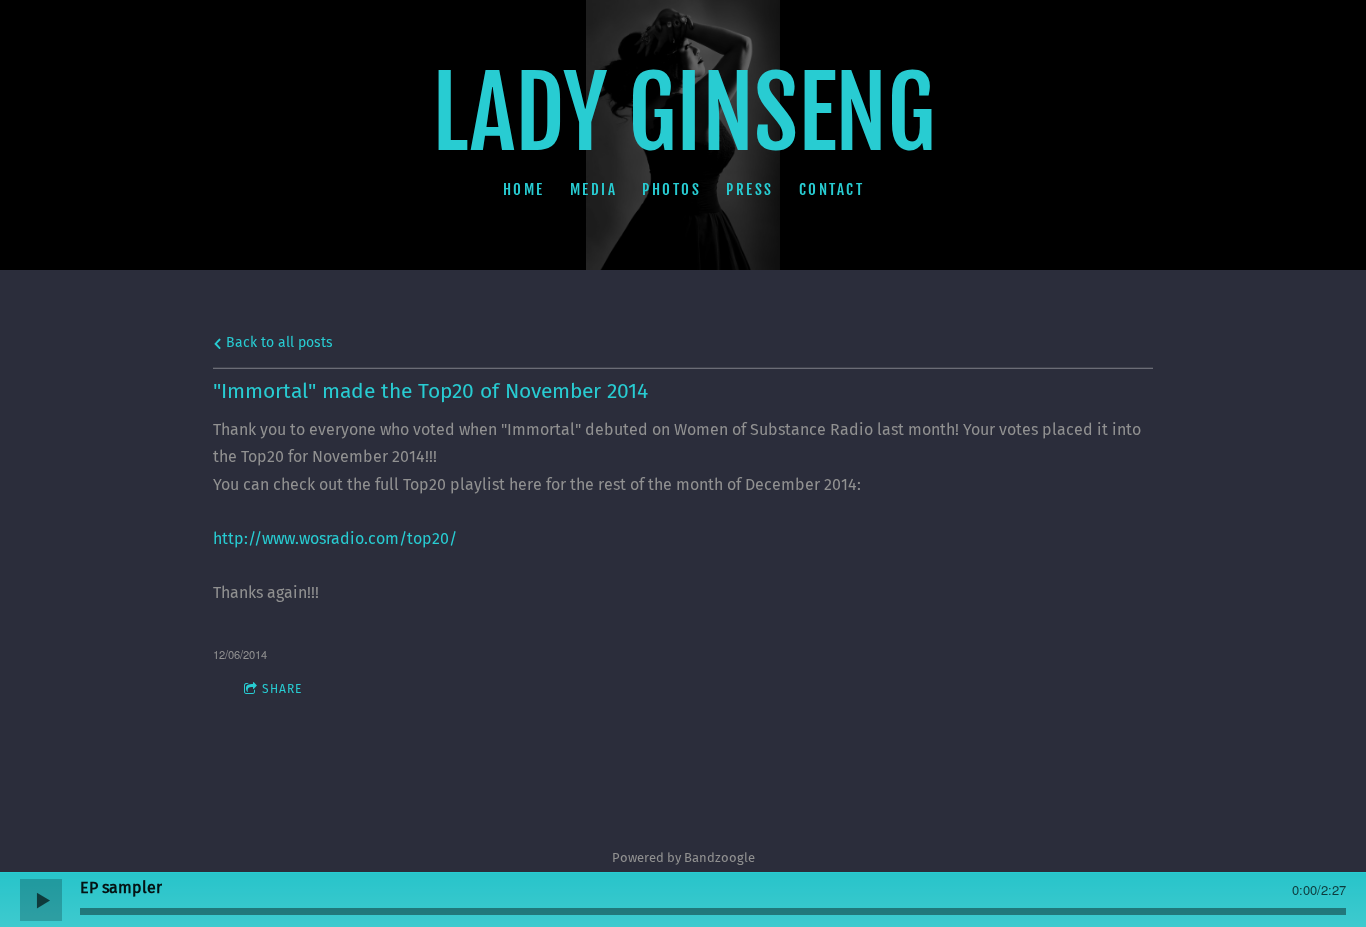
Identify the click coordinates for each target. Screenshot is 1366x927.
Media (593, 188)
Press (750, 188)
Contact (831, 188)
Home (523, 188)
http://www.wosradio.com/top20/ (335, 538)
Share (282, 689)
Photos (671, 188)
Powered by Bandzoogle (683, 858)
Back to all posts (277, 342)
